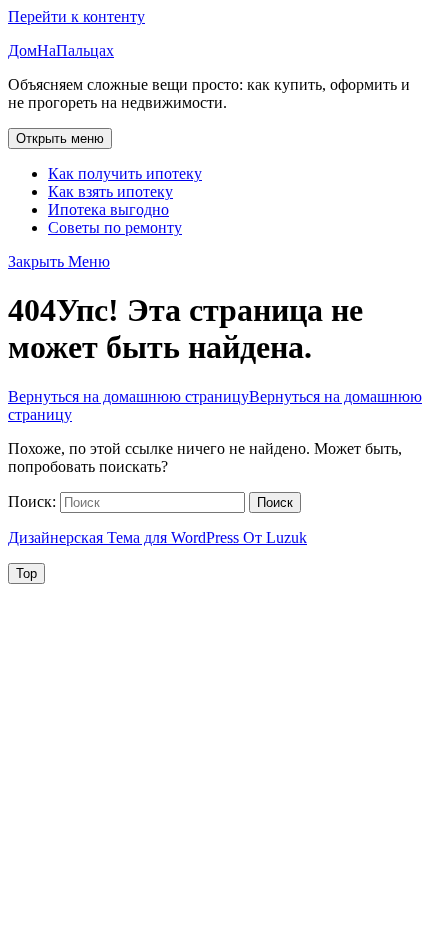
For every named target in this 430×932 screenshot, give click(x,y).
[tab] (60, 138)
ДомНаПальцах (61, 50)
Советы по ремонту (115, 227)
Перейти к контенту (76, 16)
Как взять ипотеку (110, 191)
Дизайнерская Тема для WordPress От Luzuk (157, 537)
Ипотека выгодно (108, 209)
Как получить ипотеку (125, 173)
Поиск (275, 502)
